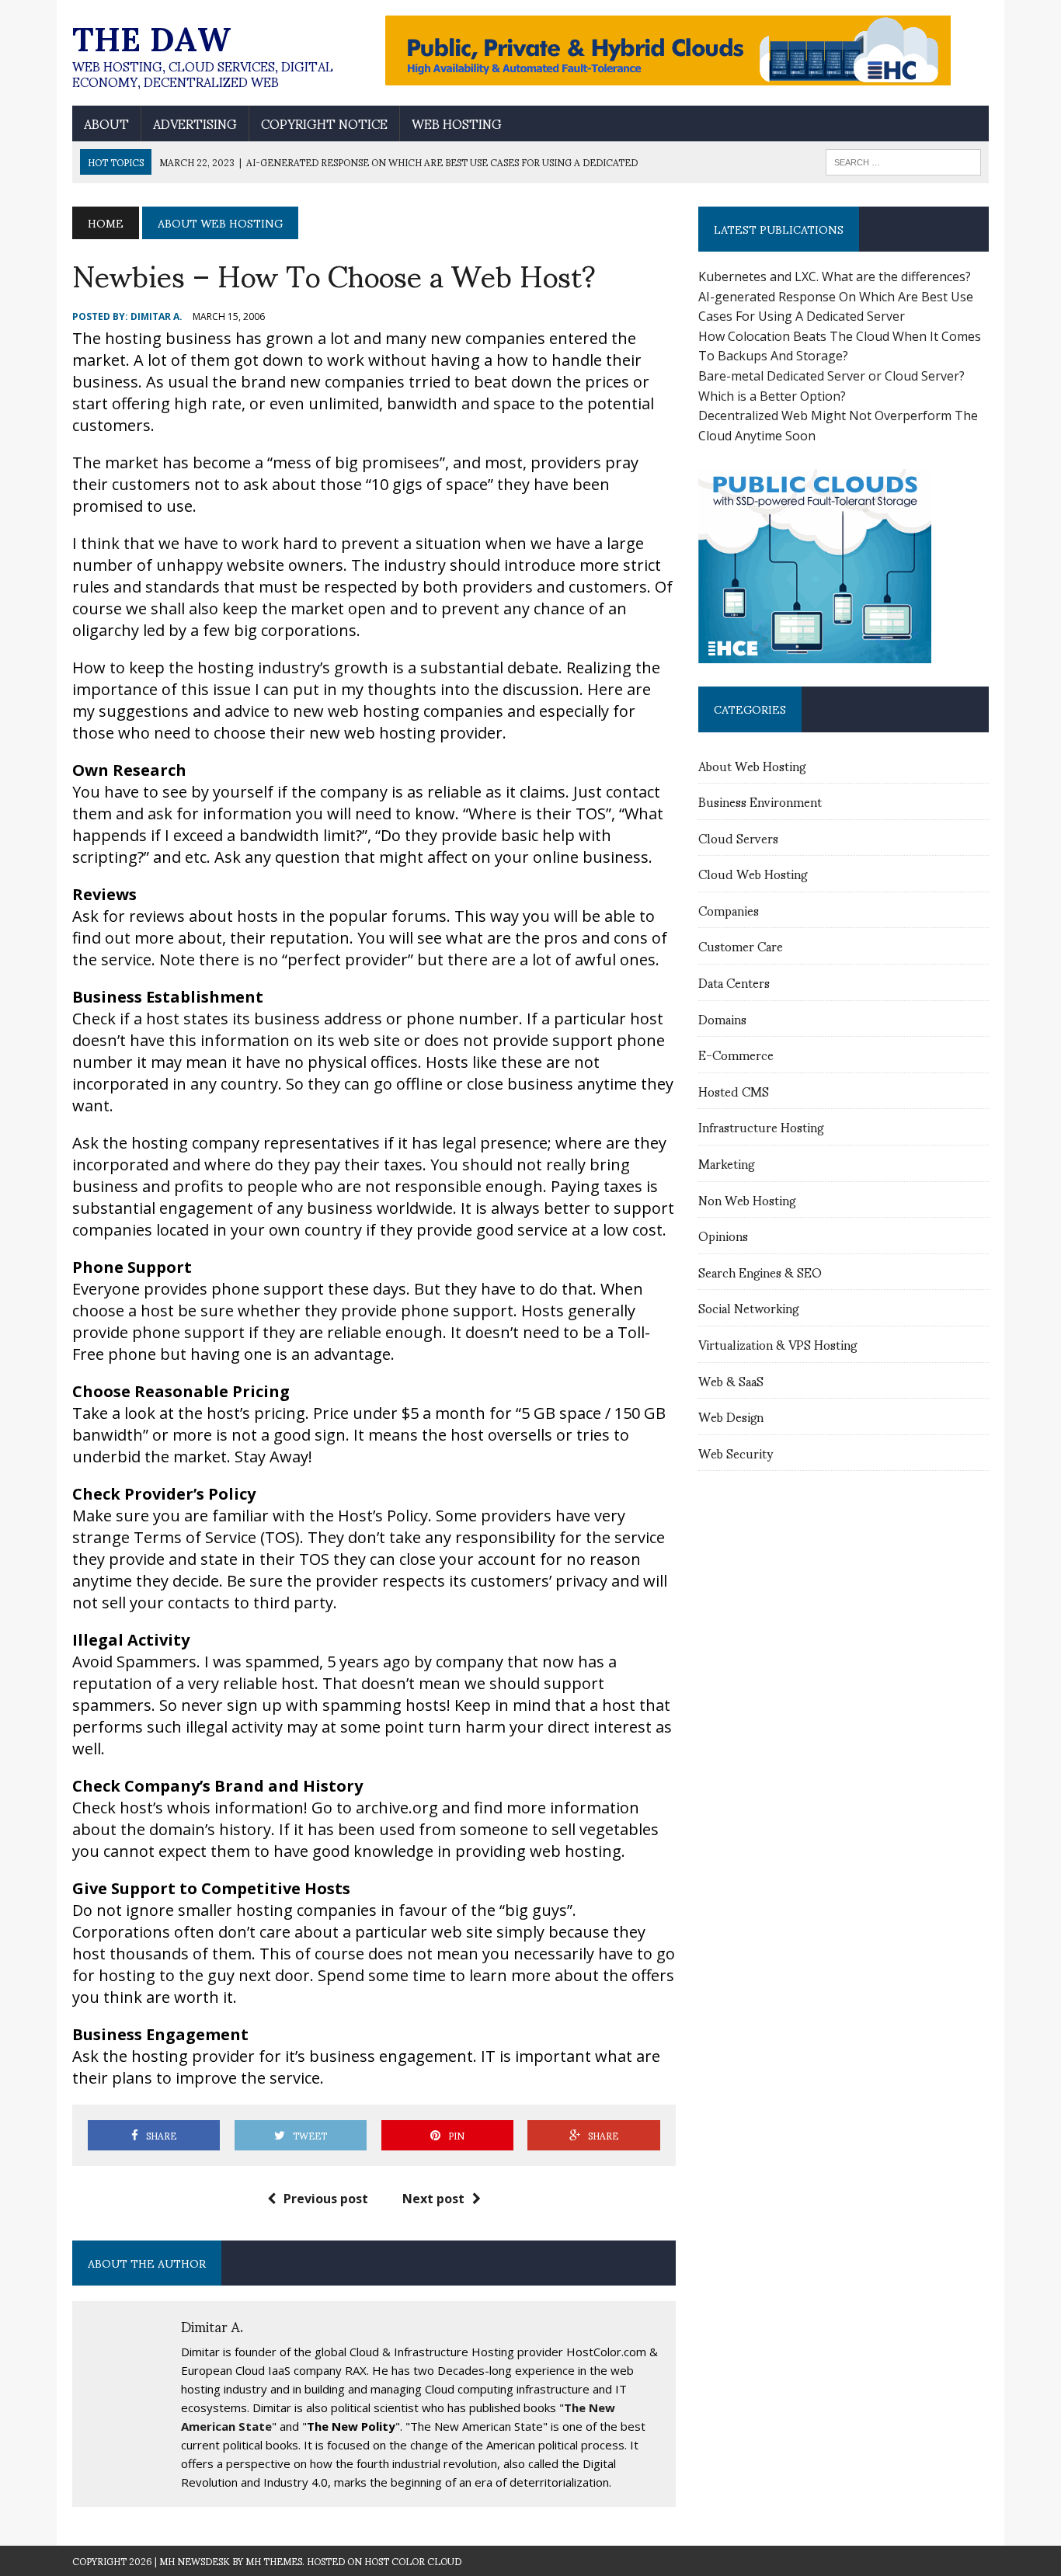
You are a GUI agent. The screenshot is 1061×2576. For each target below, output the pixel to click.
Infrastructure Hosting (761, 1126)
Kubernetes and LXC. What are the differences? (835, 276)
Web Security (736, 1453)
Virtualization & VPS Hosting (777, 1344)
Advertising (195, 123)
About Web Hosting (752, 765)
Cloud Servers (738, 838)
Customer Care (741, 946)
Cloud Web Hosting (753, 873)
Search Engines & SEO (760, 1272)
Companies (729, 910)
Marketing (726, 1163)
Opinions (723, 1235)
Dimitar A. (157, 316)
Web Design (731, 1416)
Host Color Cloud (413, 2561)
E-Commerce (736, 1054)
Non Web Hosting (747, 1199)
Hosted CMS (734, 1091)
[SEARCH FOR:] (903, 160)
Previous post (326, 2199)
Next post (433, 2199)
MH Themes (274, 2561)
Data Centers (734, 982)
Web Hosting (457, 123)
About (106, 123)
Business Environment (760, 801)
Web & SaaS (731, 1380)
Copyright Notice (324, 123)
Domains (722, 1019)
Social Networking (748, 1307)
